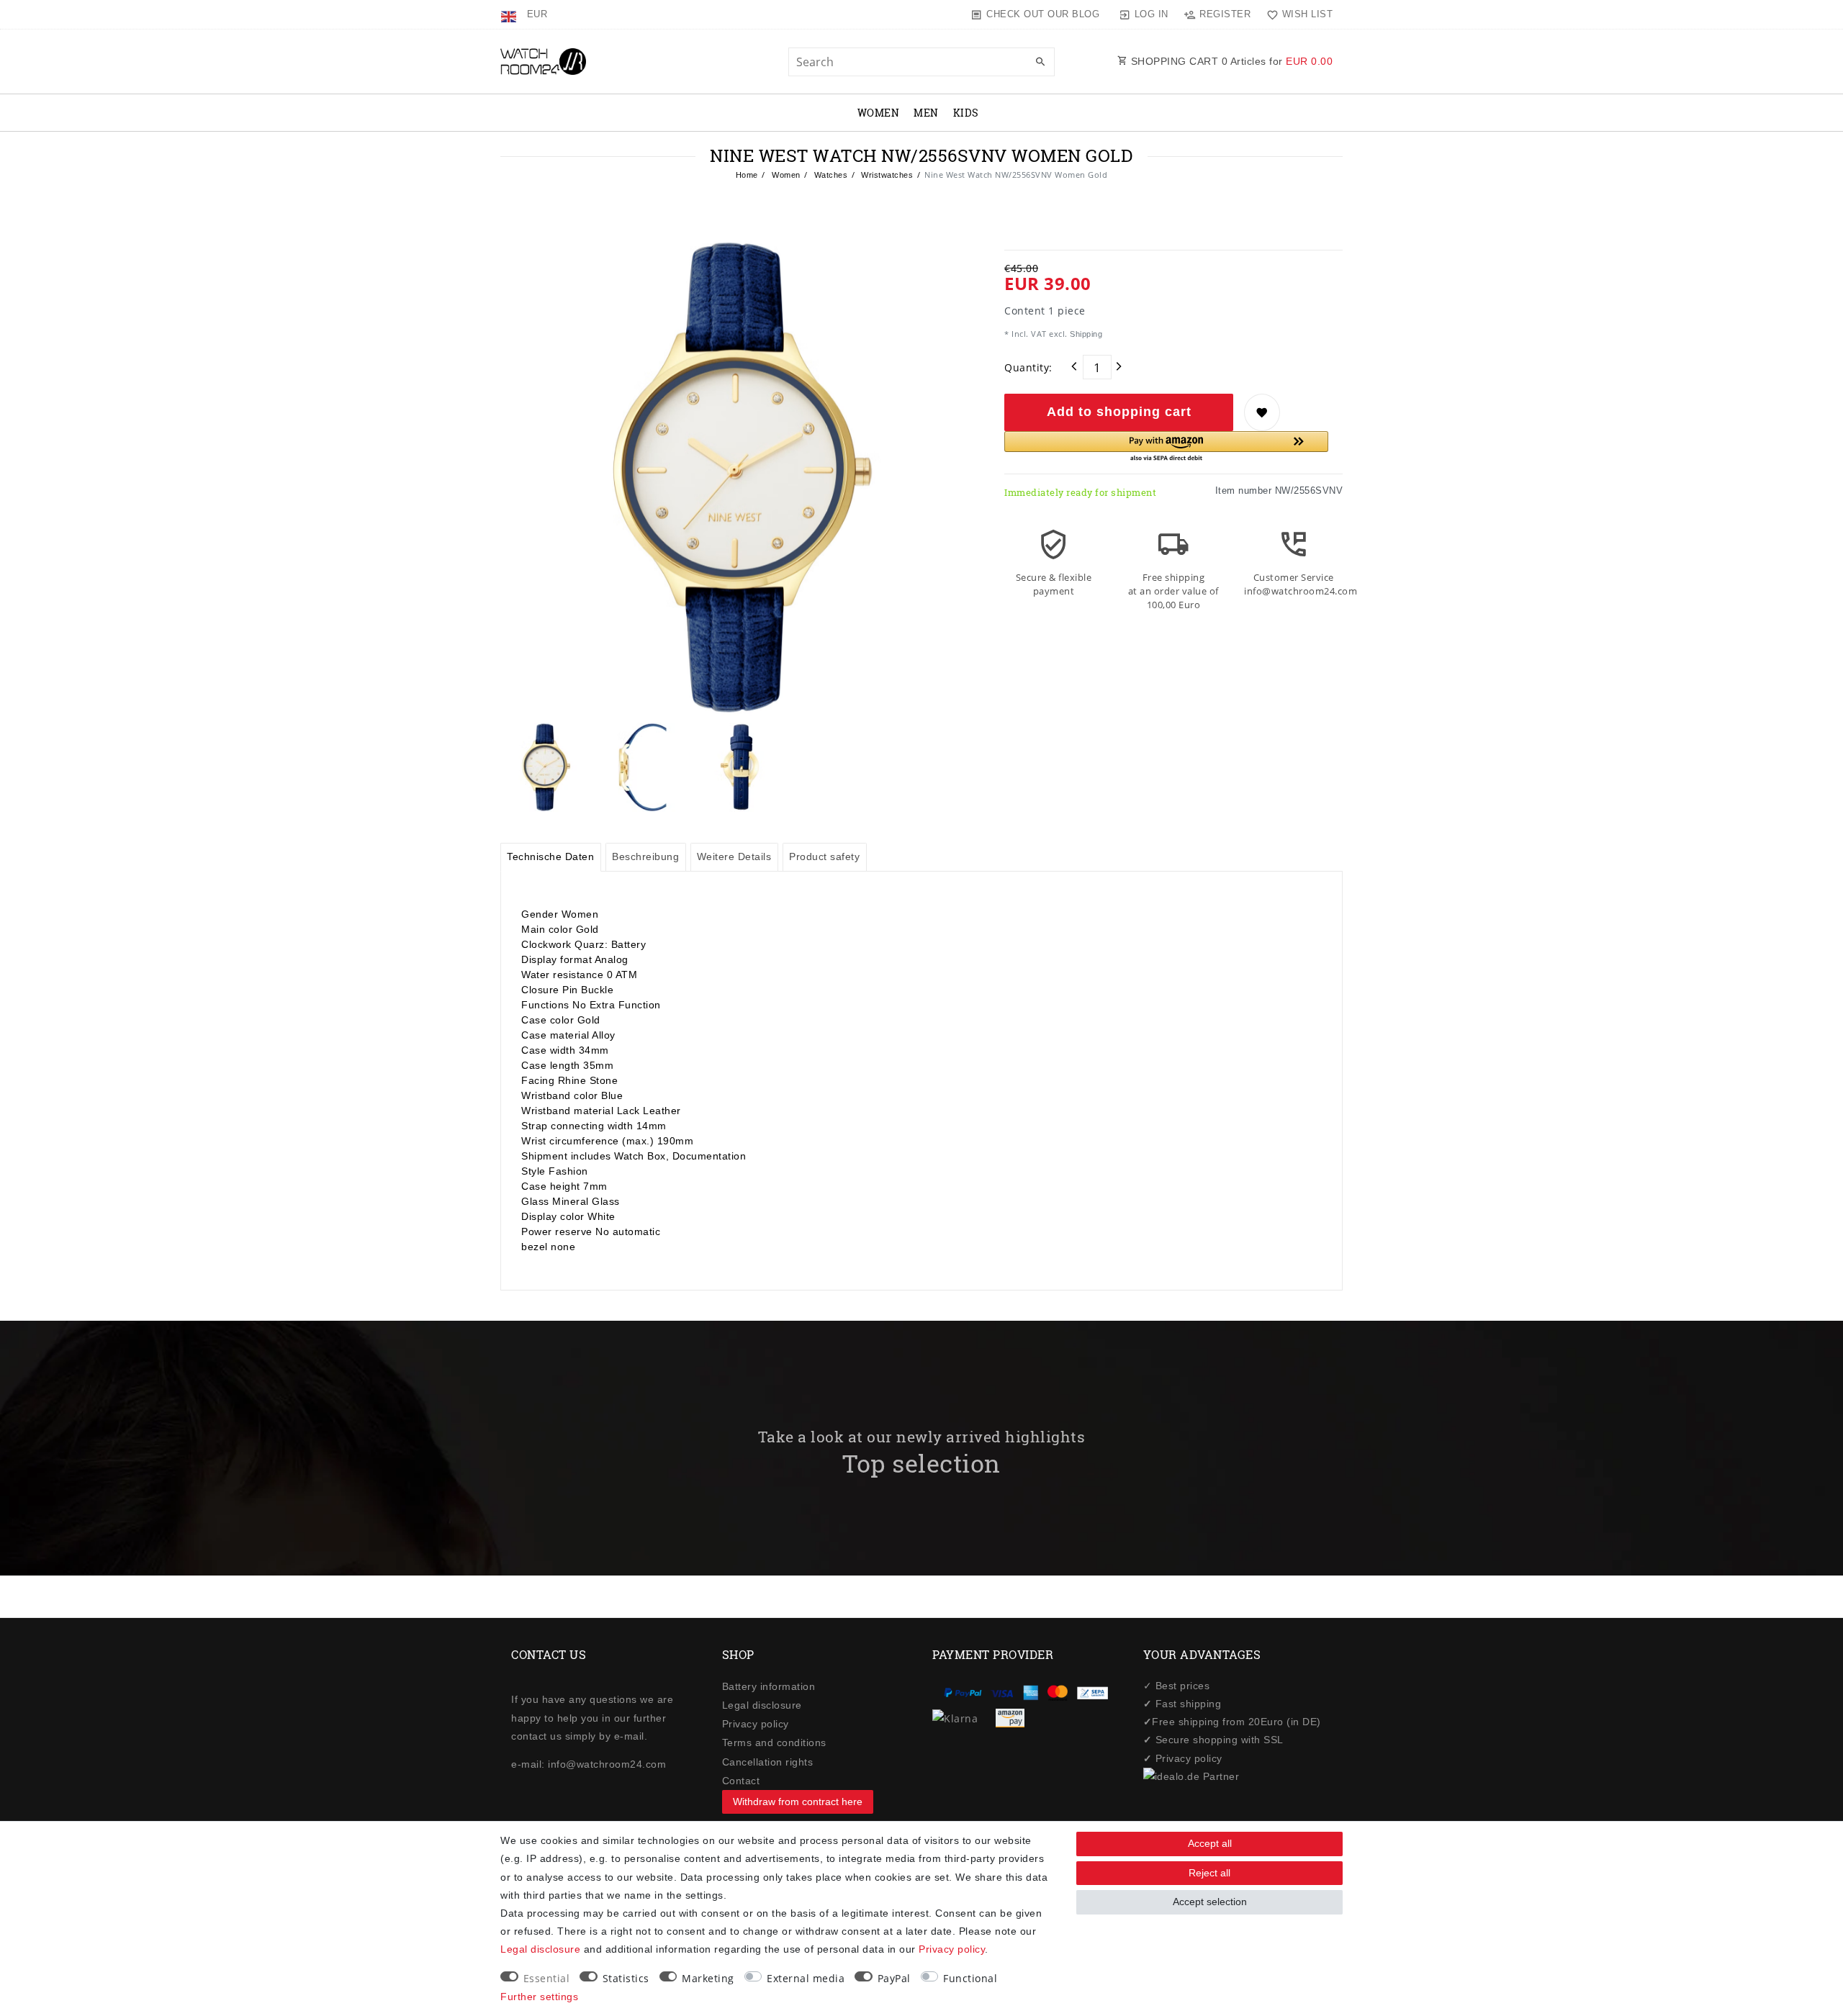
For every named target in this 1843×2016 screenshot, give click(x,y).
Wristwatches (886, 175)
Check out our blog (1043, 14)
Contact (741, 1781)
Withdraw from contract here (798, 1802)
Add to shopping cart (1119, 412)
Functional (970, 1978)
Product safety (824, 856)
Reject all (1209, 1873)
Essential (547, 1978)
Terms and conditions (774, 1742)
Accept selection (1210, 1902)
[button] (1166, 447)
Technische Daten (550, 856)
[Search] (1040, 63)
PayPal (894, 1978)
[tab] (551, 857)
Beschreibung (645, 856)
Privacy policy (756, 1724)
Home (747, 175)
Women (879, 113)
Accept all (1210, 1843)
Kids (966, 113)
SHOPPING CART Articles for (1230, 61)
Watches (829, 175)
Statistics (626, 1978)
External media (806, 1978)
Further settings (539, 1997)
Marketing (708, 1978)
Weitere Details (734, 856)
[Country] (510, 14)
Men (926, 113)
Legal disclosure (762, 1705)
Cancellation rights (768, 1762)
